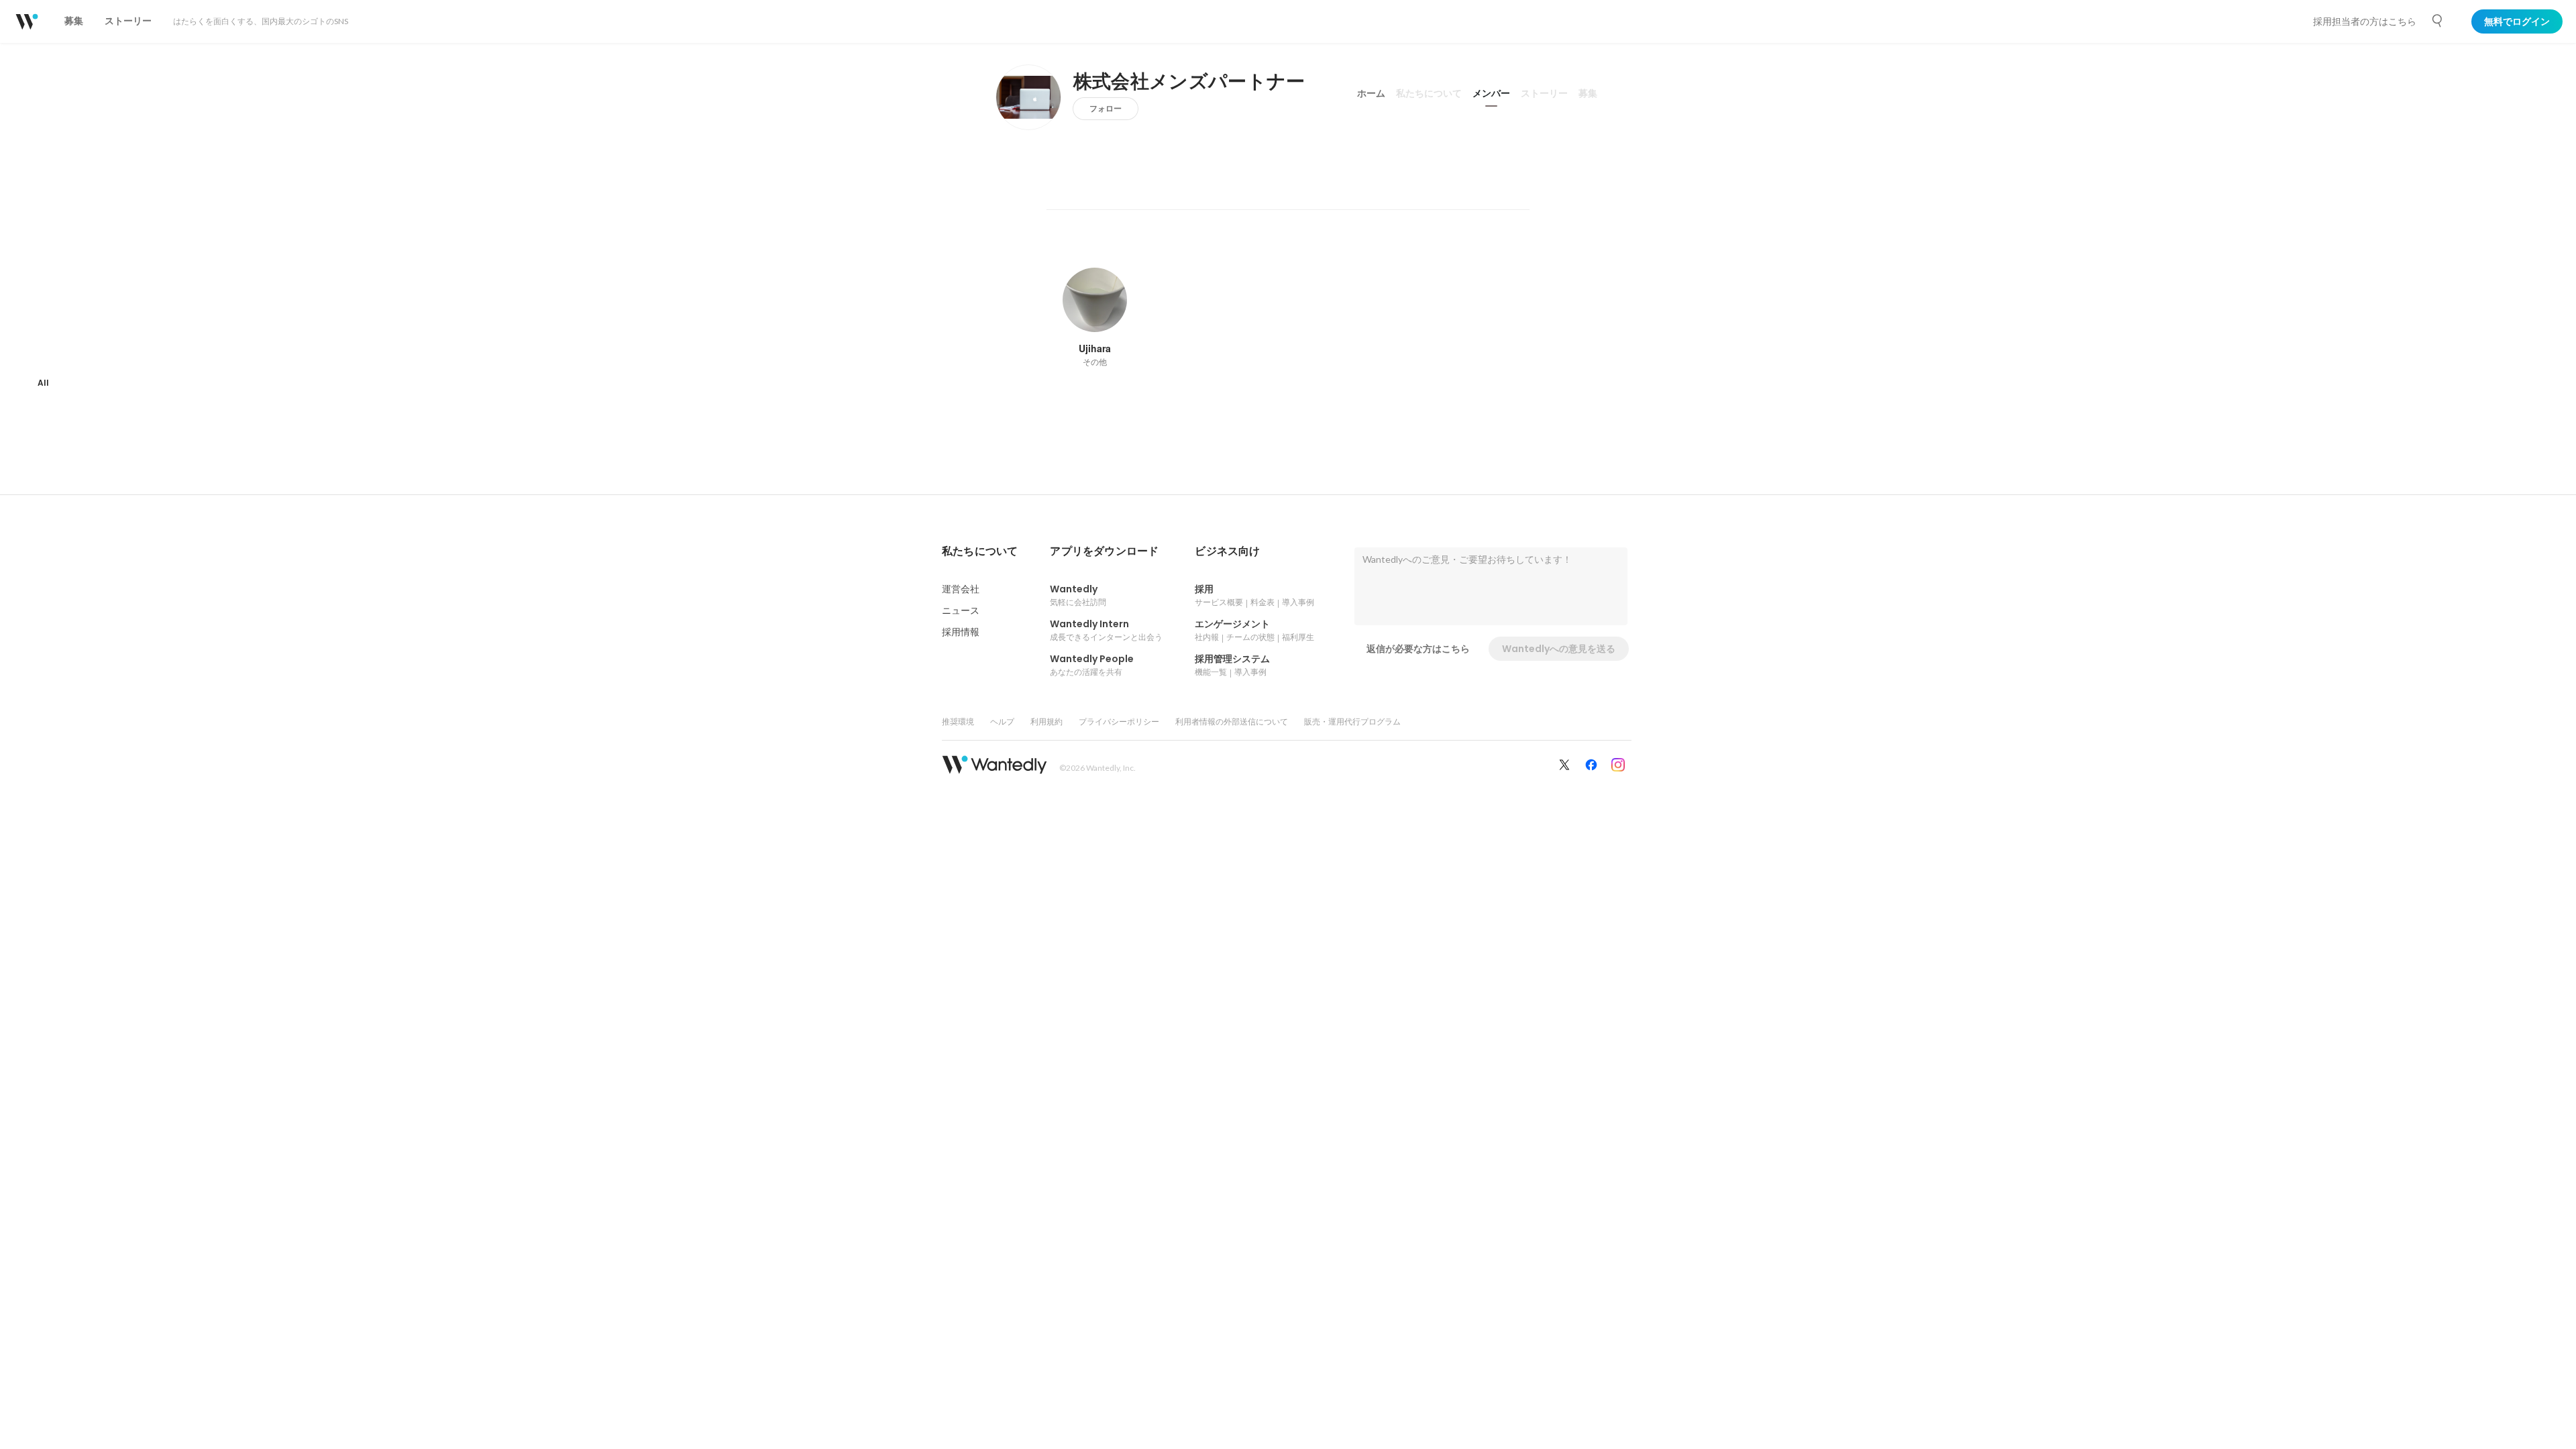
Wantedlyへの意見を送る (1559, 649)
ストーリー (1544, 93)
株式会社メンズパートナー (1189, 82)
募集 (1588, 93)
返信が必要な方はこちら (1418, 649)
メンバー (1491, 93)
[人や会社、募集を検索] (2438, 21)
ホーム (1371, 93)
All (43, 383)
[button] (980, 551)
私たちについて (1429, 93)
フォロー (1106, 108)
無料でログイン (2517, 21)
